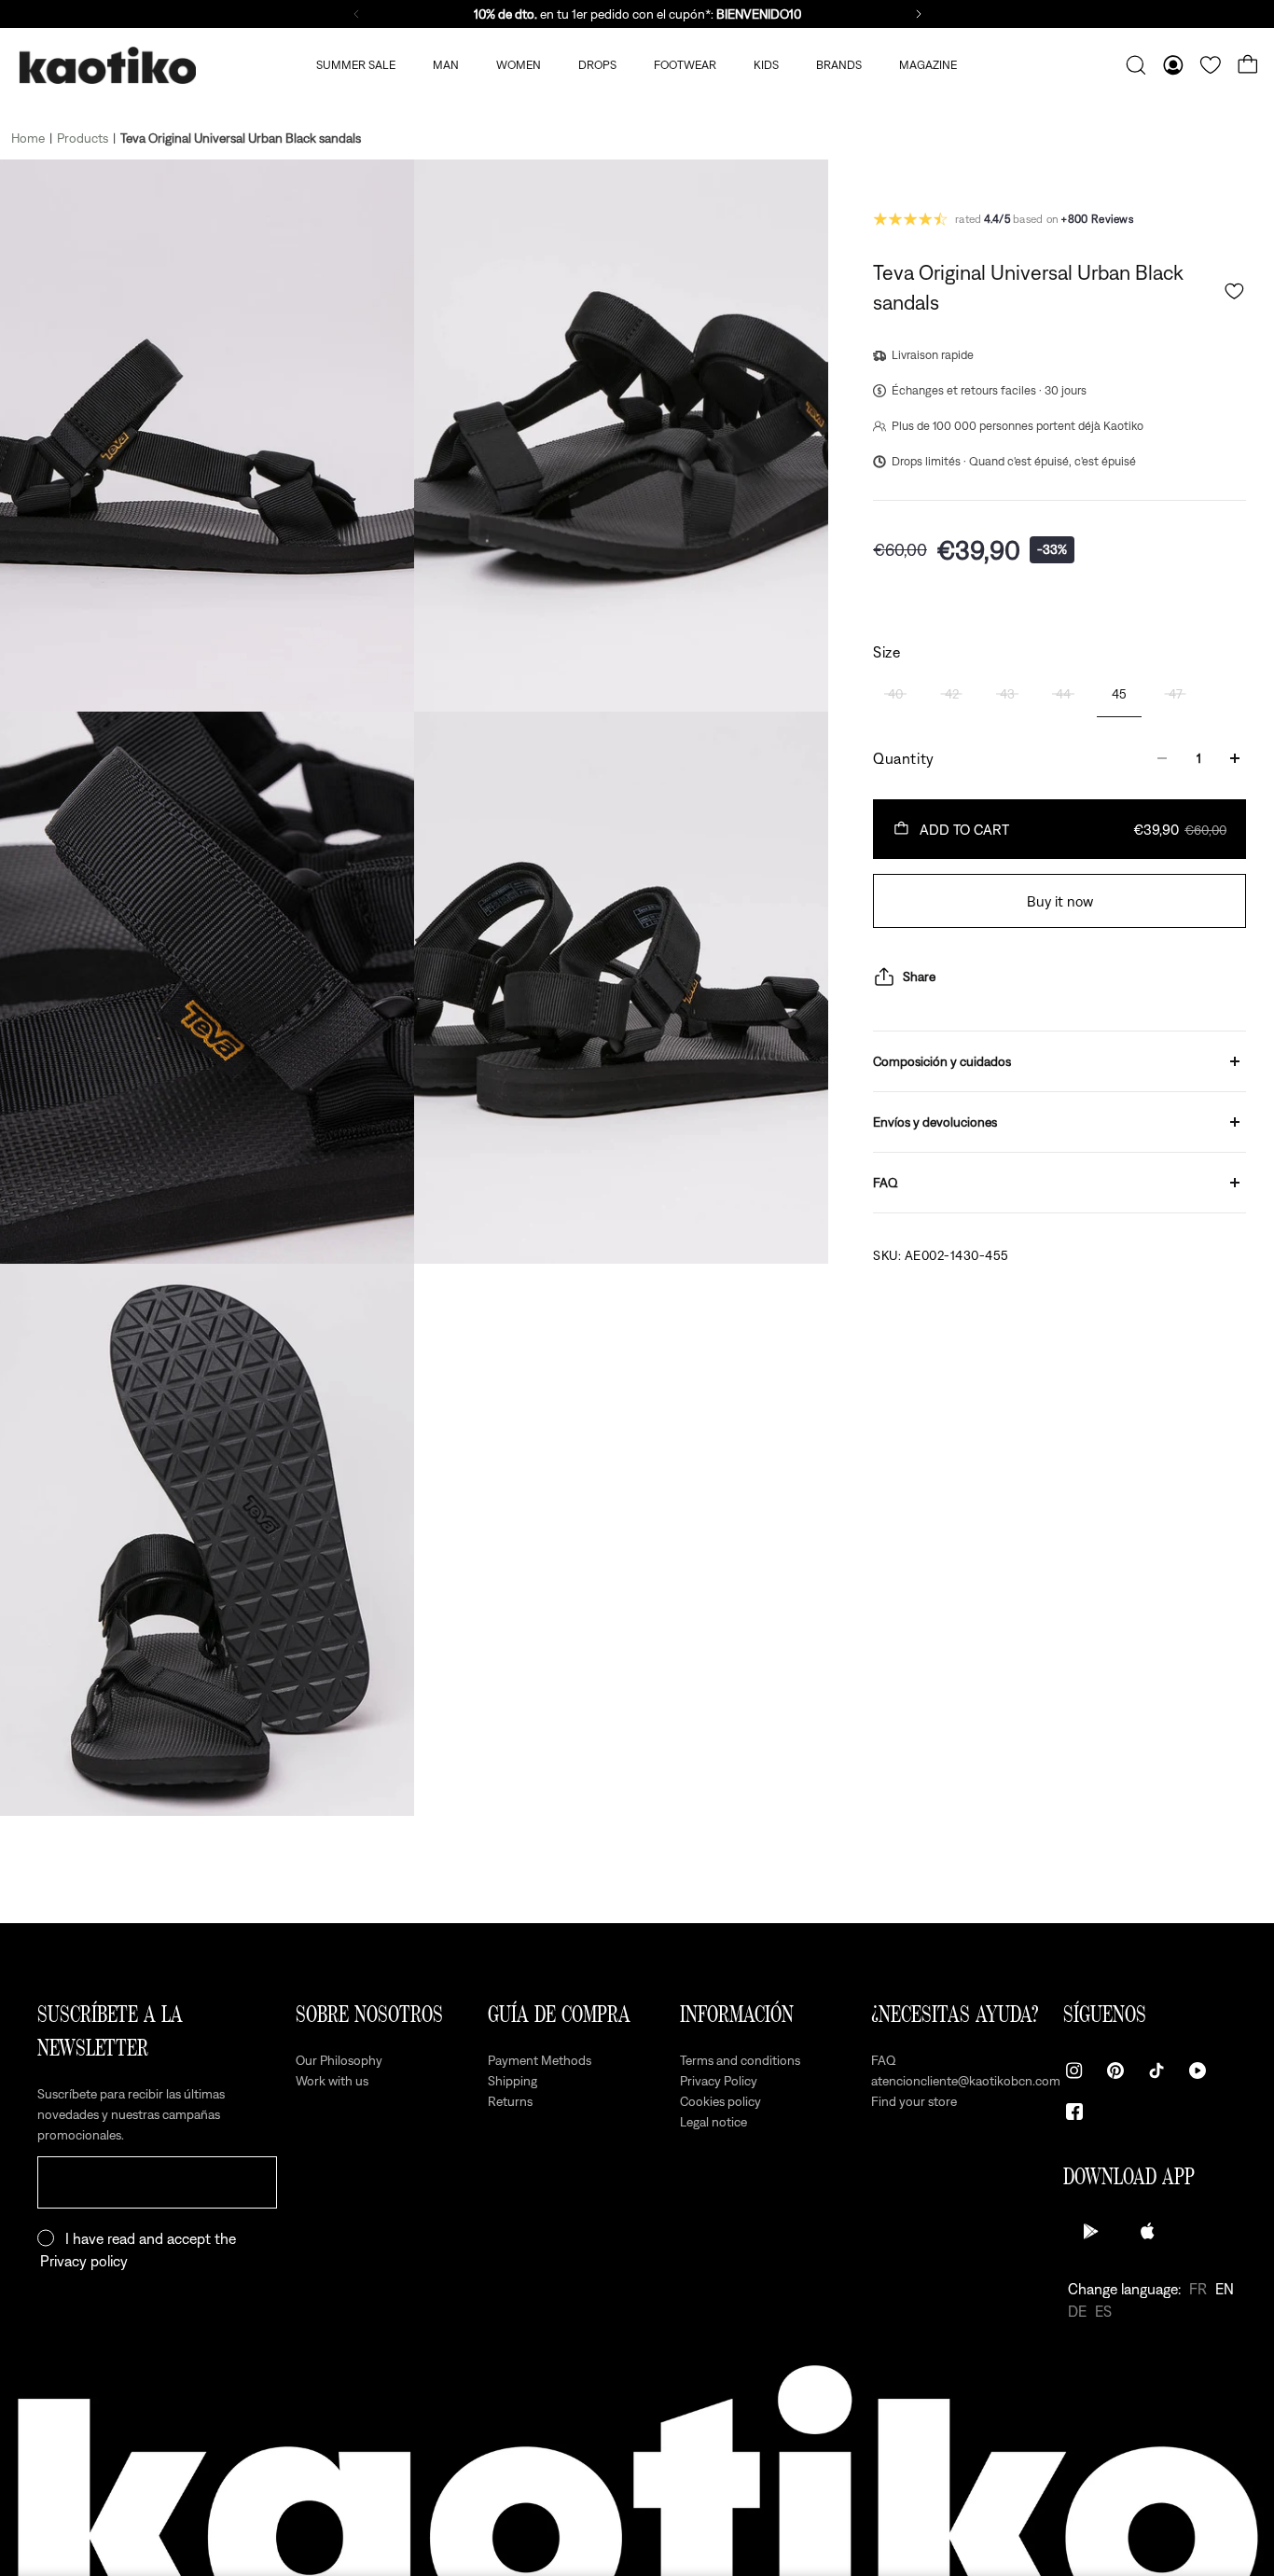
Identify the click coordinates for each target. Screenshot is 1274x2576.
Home (28, 138)
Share (919, 976)
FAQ (886, 1183)
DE (1077, 2311)
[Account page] (1173, 65)
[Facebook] (1074, 2112)
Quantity (904, 758)
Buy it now (1060, 901)
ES (1103, 2311)
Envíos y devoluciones (935, 1122)
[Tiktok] (1156, 2070)
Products (83, 138)
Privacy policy (84, 2261)
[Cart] (1248, 65)
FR (1198, 2289)
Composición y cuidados (942, 1061)
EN (1225, 2289)
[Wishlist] (1211, 65)
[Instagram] (1074, 2070)
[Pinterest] (1115, 2070)
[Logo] (107, 66)
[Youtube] (1198, 2070)
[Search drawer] (1136, 65)
